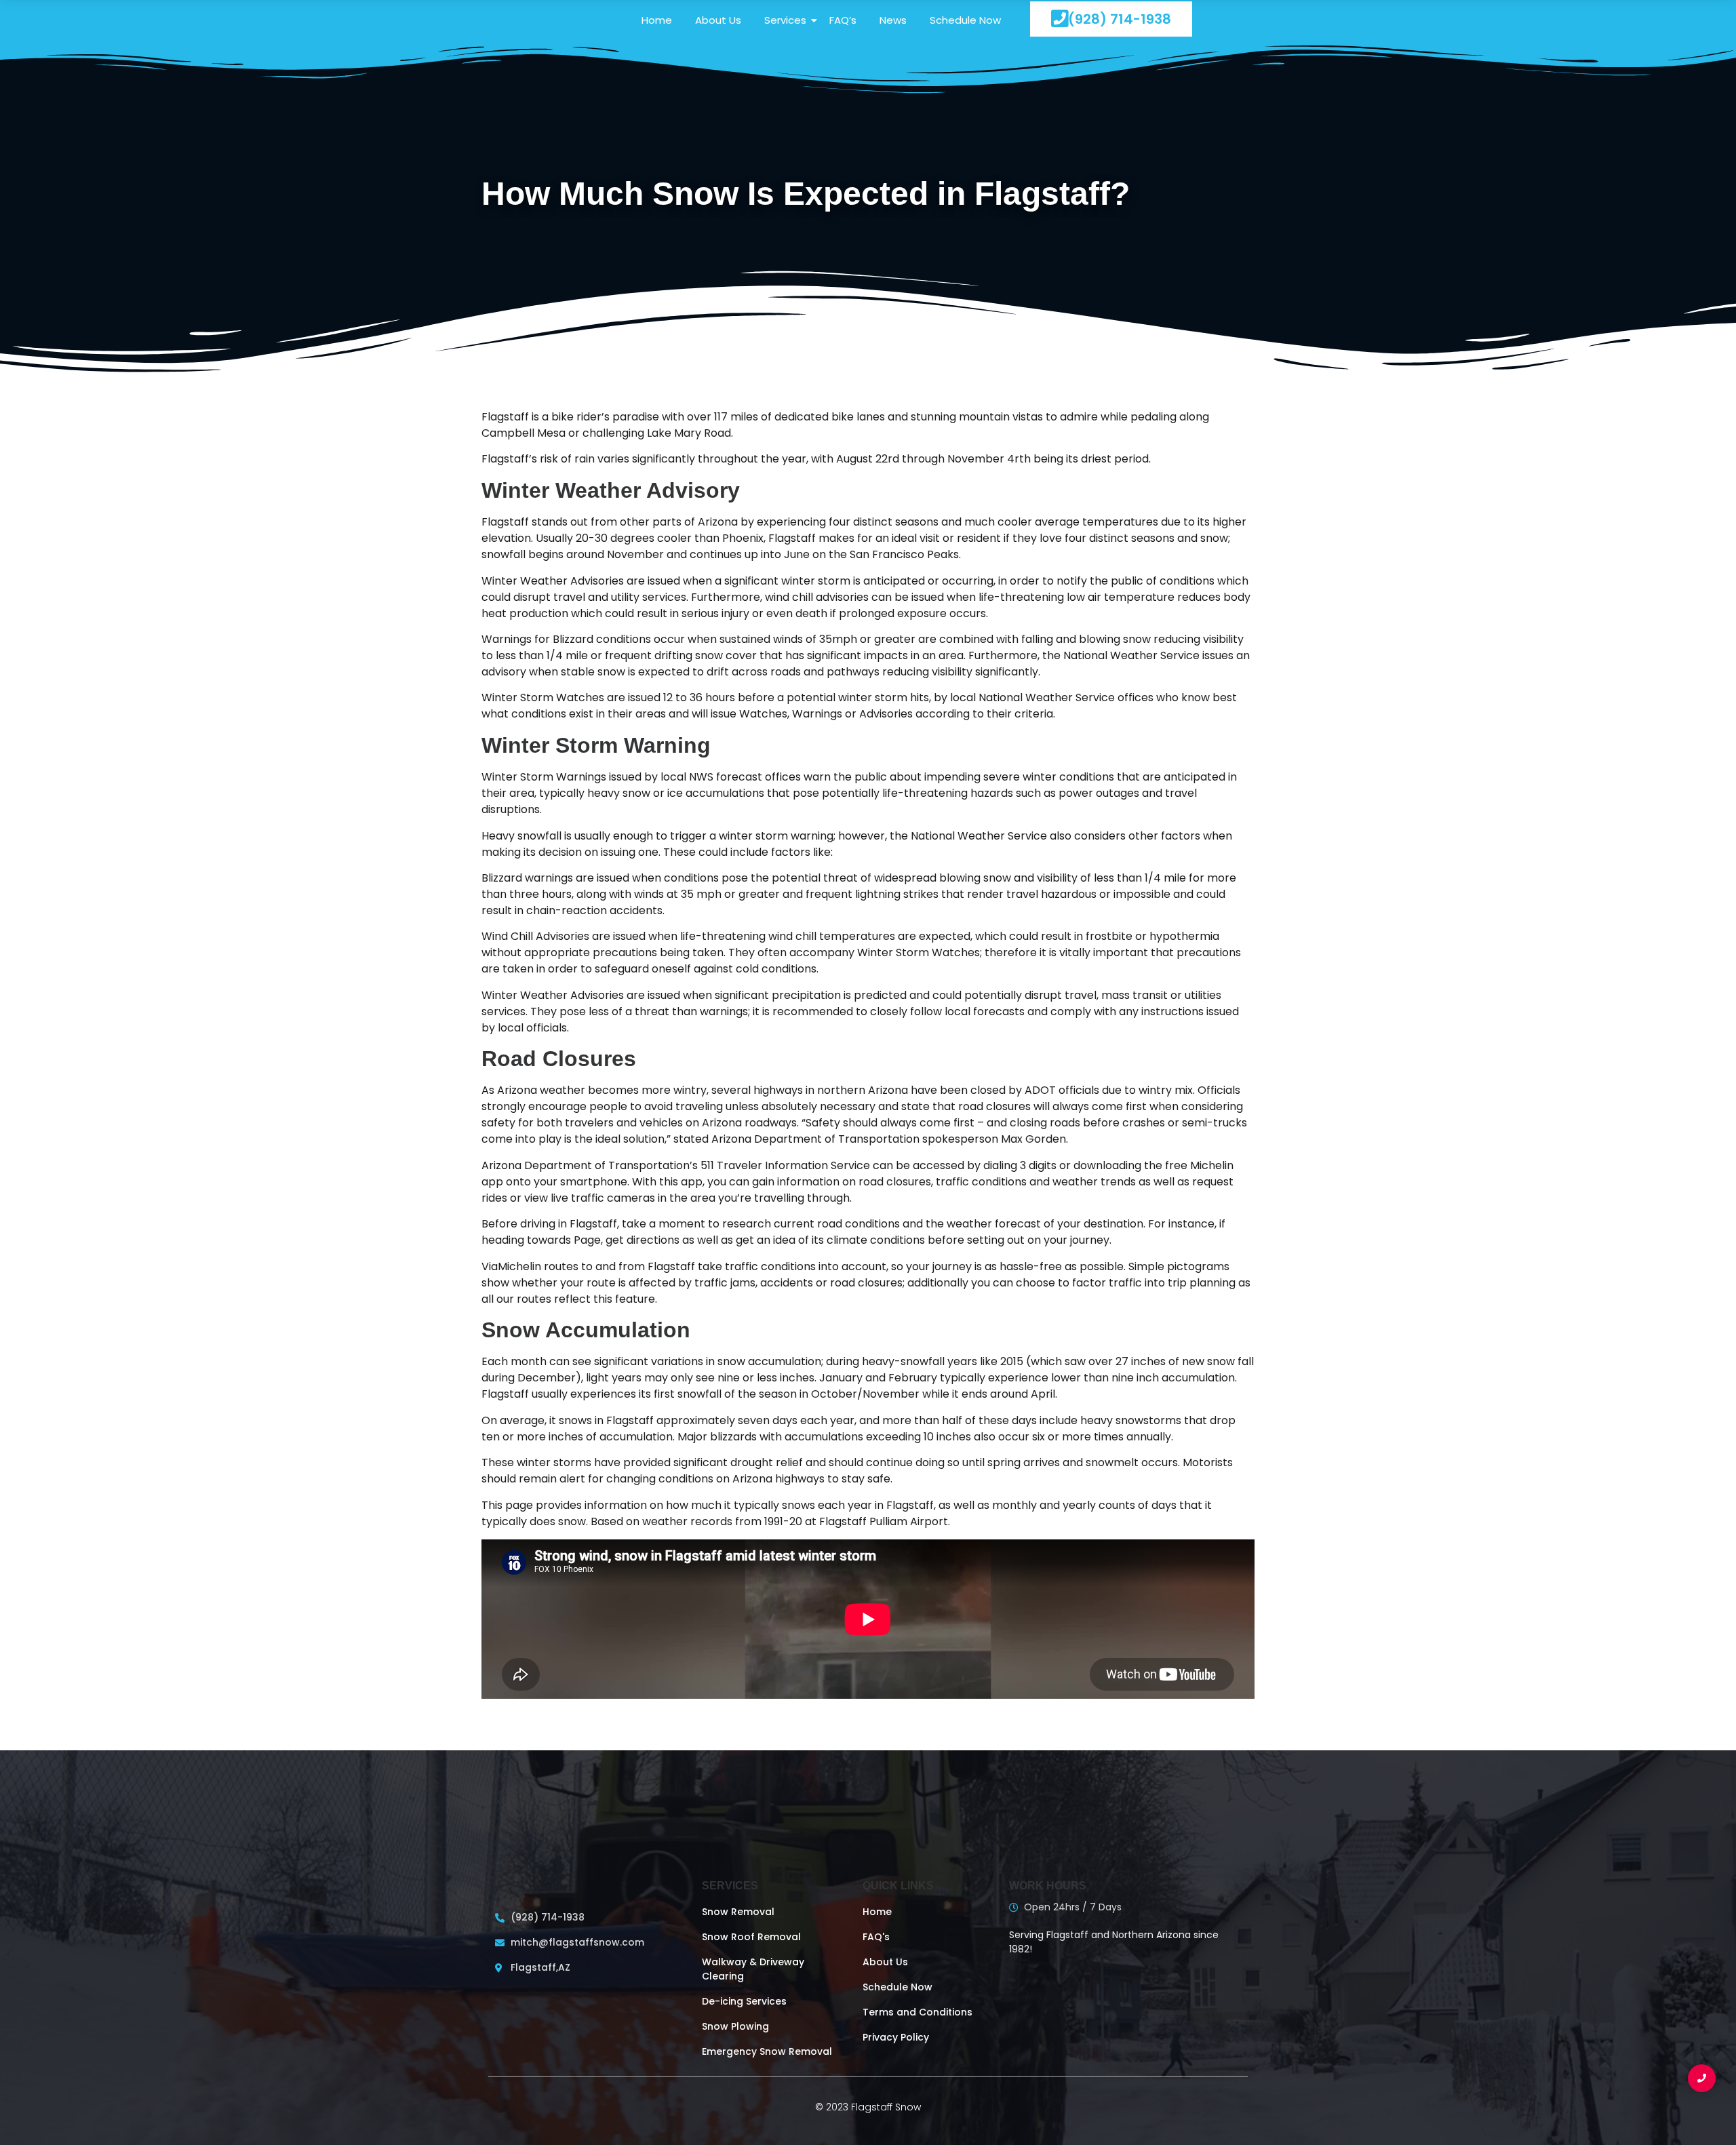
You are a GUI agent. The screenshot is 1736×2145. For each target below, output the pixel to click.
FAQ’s (843, 20)
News (893, 20)
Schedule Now (965, 20)
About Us (718, 20)
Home (657, 20)
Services (785, 20)
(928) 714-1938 (1120, 19)
